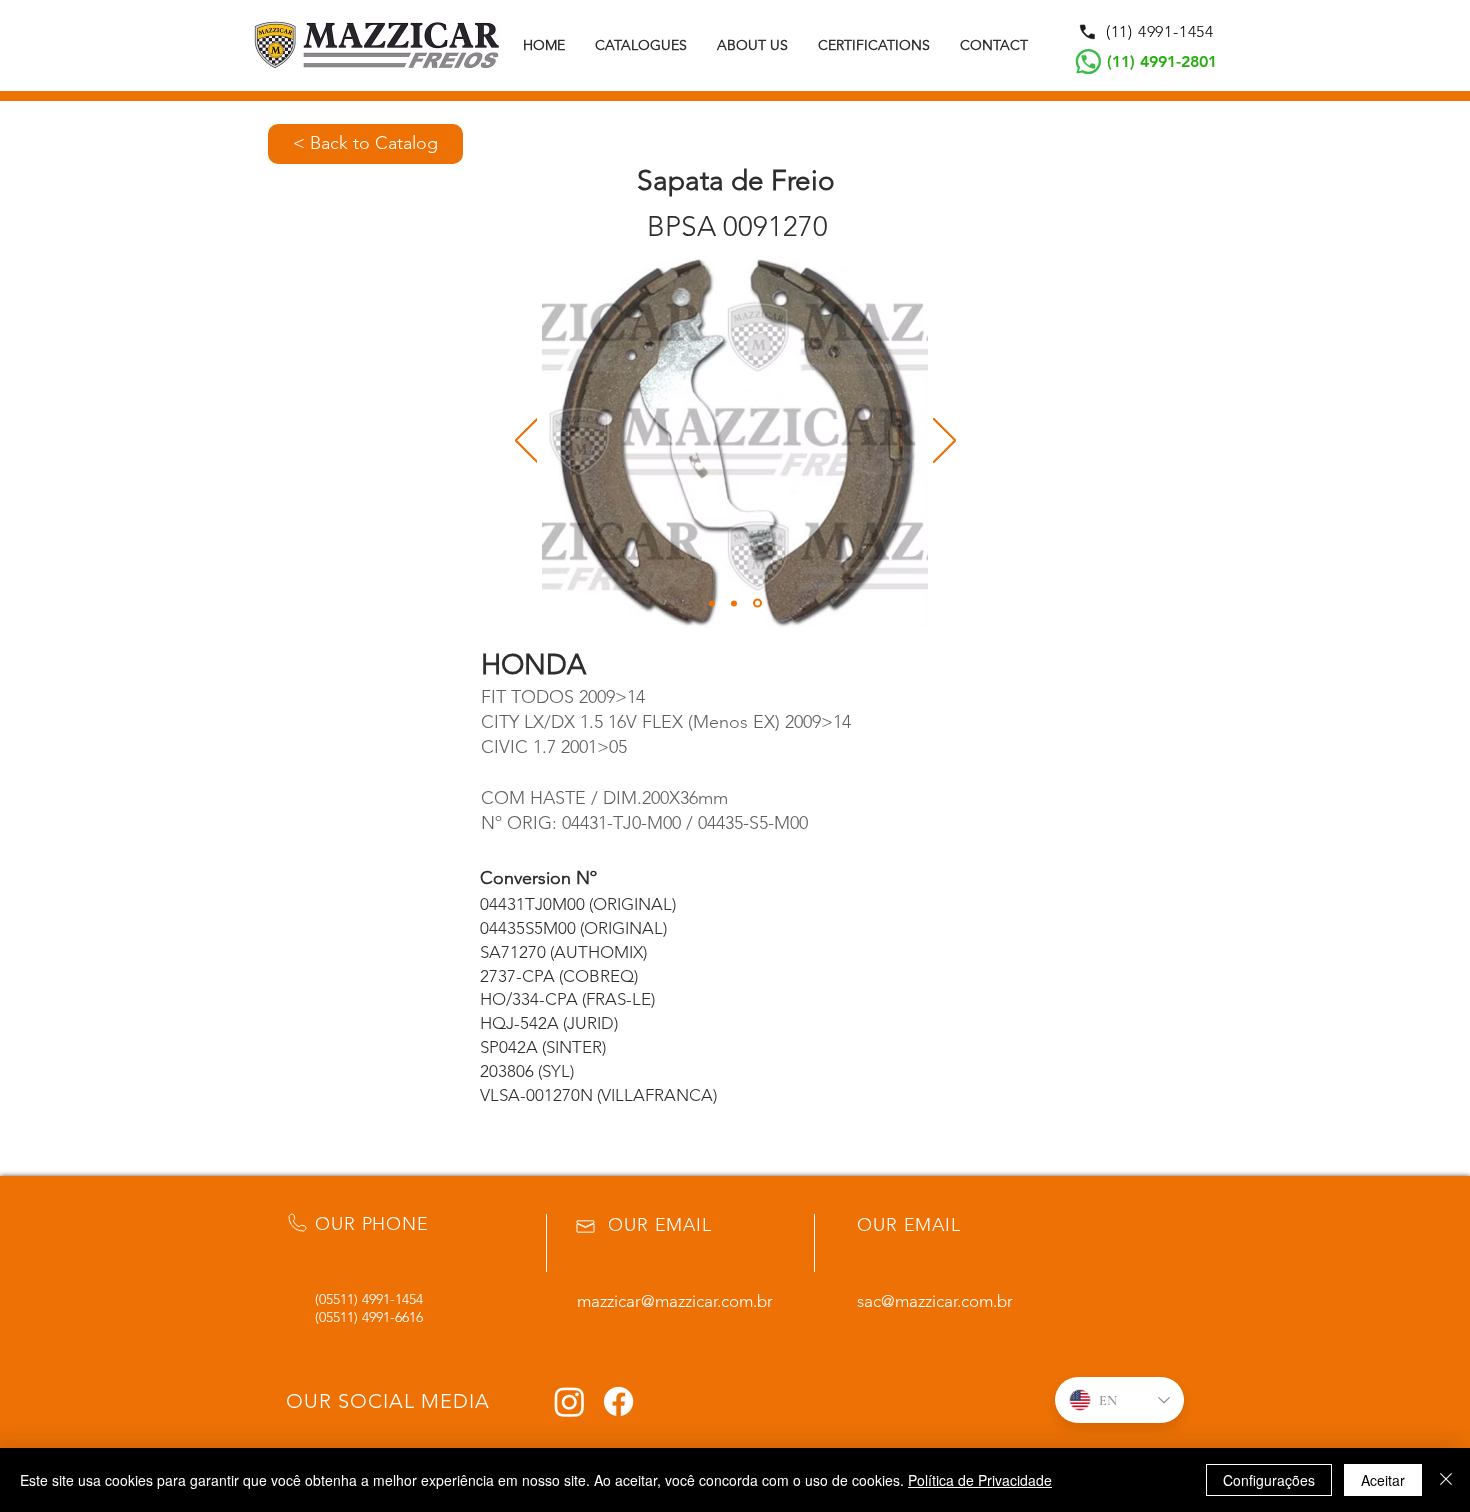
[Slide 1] (712, 603)
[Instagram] (569, 1401)
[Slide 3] (757, 603)
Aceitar (1383, 1480)
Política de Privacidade (980, 1480)
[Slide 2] (734, 603)
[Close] (1446, 1480)
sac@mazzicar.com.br (935, 1301)
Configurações (1269, 1480)
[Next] (944, 442)
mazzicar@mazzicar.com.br (675, 1301)
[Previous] (526, 442)
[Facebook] (618, 1401)
